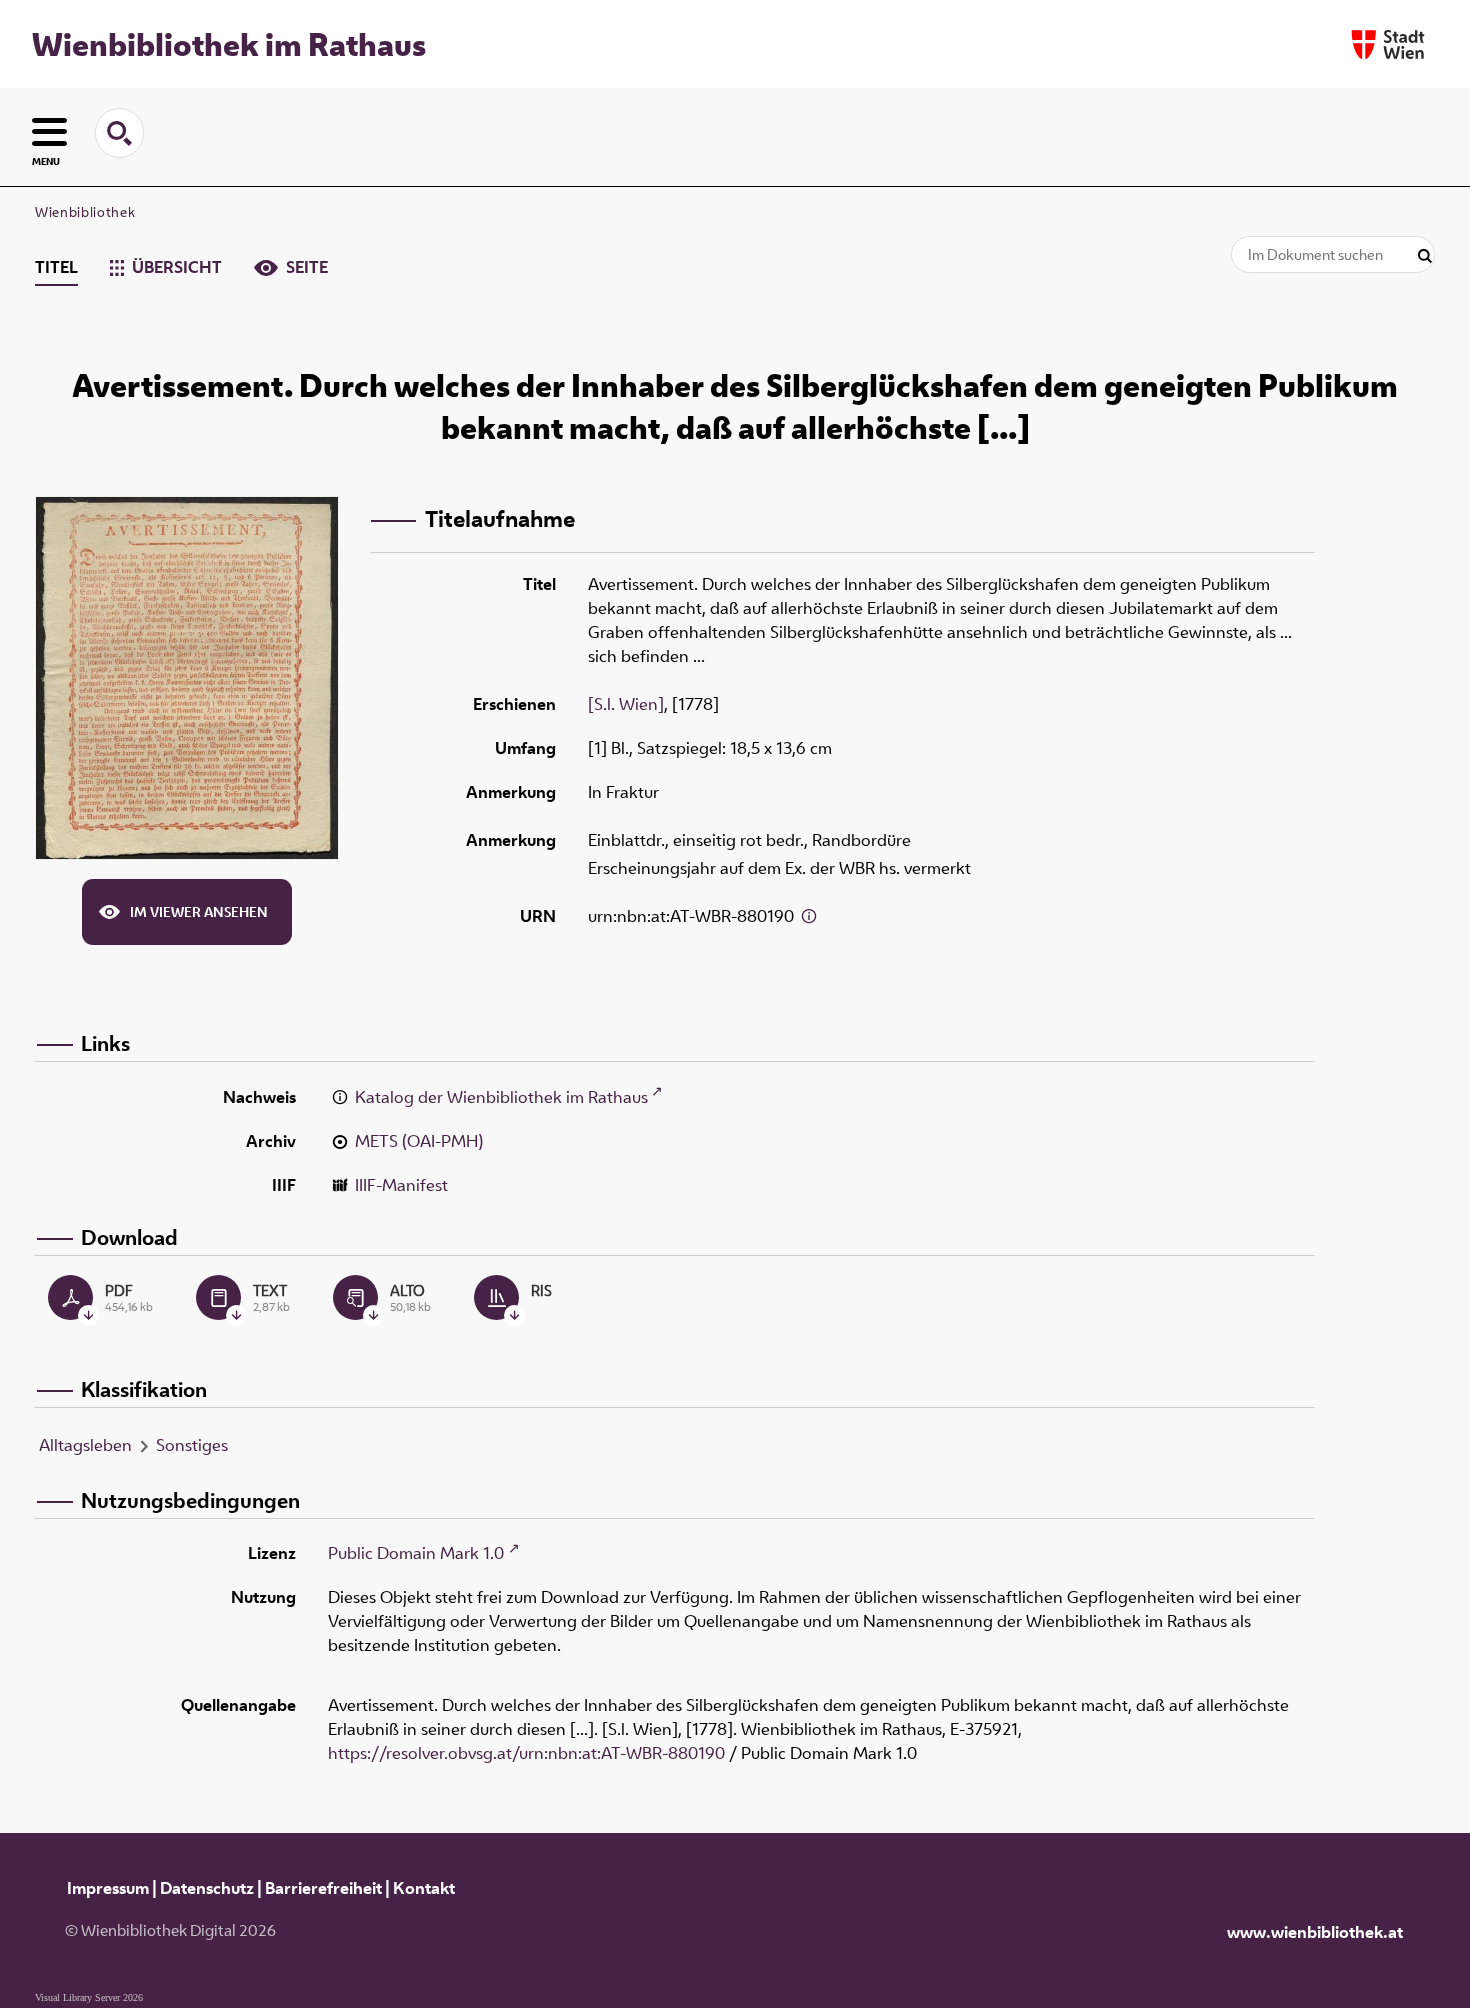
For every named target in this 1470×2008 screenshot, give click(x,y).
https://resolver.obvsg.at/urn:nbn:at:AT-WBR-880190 (526, 1753)
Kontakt (424, 1888)
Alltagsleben (85, 1445)
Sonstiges (192, 1445)
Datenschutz (207, 1888)
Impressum (108, 1888)
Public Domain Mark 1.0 (416, 1553)
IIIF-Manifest (401, 1185)
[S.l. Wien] (626, 704)
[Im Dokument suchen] (1425, 256)
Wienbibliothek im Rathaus (229, 44)
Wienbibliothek (85, 212)
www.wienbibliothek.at (1315, 1932)
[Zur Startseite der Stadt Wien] (1388, 44)
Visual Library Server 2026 (89, 1997)
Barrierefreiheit (323, 1888)
